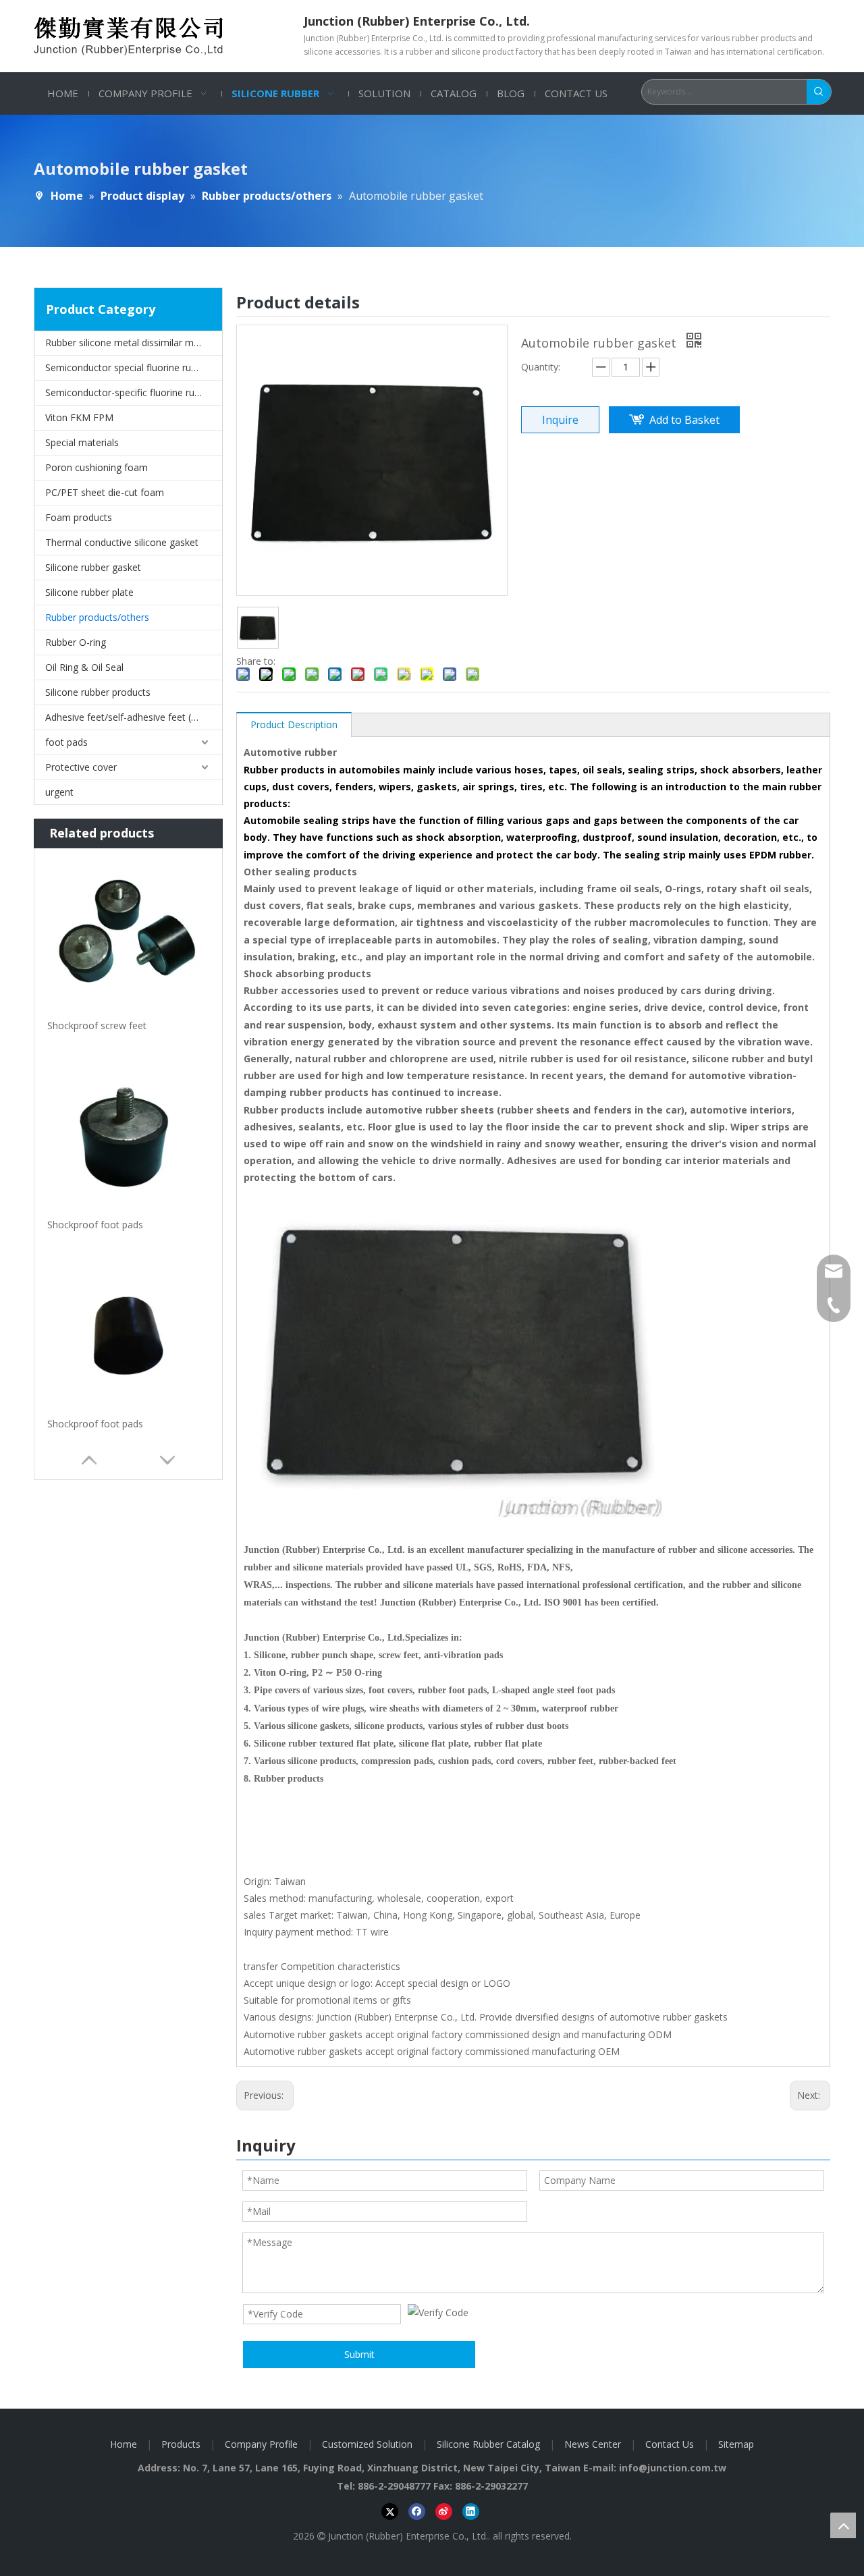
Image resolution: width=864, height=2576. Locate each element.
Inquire (560, 420)
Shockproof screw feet (97, 1025)
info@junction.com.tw (673, 2468)
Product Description (294, 724)
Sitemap (736, 2444)
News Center (593, 2444)
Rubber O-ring (76, 642)
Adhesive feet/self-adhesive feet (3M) (127, 717)
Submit (359, 2354)
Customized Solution (367, 2444)
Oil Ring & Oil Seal (84, 667)
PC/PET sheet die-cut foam (105, 492)
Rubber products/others (97, 617)
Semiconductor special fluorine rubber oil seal (134, 367)
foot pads (66, 742)
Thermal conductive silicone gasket (122, 542)
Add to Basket (684, 420)
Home (124, 2444)
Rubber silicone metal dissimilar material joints (134, 342)
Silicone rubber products (98, 692)
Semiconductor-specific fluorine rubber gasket (134, 392)
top (843, 2525)
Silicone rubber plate (89, 592)
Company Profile (261, 2444)
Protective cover (81, 767)
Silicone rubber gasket (93, 567)
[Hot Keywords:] (819, 92)
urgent (59, 792)
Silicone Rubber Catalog (488, 2444)
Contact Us (670, 2444)
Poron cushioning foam (97, 467)
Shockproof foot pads (95, 1225)
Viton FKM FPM (79, 417)
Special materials (82, 442)
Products (181, 2444)
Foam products (79, 517)
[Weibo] (444, 2512)
